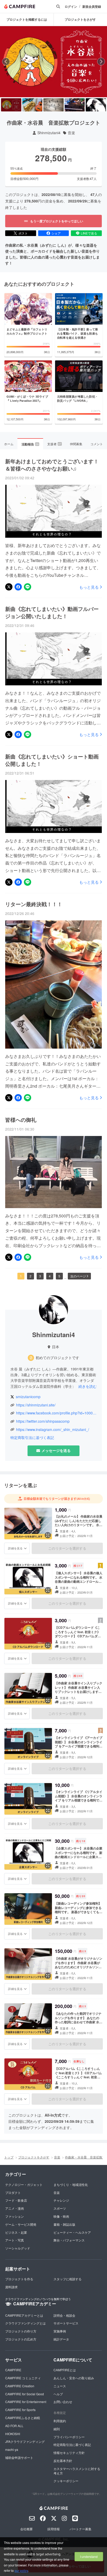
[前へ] (6, 62)
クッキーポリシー (66, 2481)
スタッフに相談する (68, 2279)
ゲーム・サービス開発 (21, 2224)
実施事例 (60, 2331)
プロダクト (13, 2192)
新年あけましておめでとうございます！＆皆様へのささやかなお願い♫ (52, 465)
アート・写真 (15, 2240)
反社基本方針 (63, 2461)
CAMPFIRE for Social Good (25, 2394)
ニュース (60, 2386)
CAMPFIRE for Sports (20, 2410)
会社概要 (26, 2529)
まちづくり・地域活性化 (71, 2184)
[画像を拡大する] (48, 1535)
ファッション (15, 2216)
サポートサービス (66, 2323)
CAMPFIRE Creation (20, 2386)
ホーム (9, 444)
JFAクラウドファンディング (25, 2441)
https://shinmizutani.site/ (36, 1405)
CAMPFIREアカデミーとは (24, 2315)
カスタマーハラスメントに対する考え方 (77, 2471)
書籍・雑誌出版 (64, 2224)
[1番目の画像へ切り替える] (11, 105)
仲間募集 (76, 444)
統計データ (61, 2339)
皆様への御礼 (21, 1120)
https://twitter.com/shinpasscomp (43, 1421)
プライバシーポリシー (69, 2437)
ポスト (23, 233)
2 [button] (31, 1276)
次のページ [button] (78, 1276)
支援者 (54, 444)
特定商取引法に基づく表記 (32, 1438)
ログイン (71, 7)
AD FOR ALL (14, 2426)
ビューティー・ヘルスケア (72, 2232)
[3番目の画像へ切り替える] (53, 105)
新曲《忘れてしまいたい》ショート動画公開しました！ (52, 760)
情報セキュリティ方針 (69, 2453)
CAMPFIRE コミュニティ (23, 2378)
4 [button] (50, 1276)
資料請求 (11, 2287)
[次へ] (101, 62)
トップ (9, 2157)
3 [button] (40, 1276)
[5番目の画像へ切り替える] (96, 105)
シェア (56, 233)
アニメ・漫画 (15, 2208)
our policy (21, 2570)
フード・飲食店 (16, 2200)
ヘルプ (58, 2394)
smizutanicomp (28, 1397)
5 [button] (59, 1276)
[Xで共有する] (9, 587)
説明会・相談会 (64, 2315)
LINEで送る (89, 233)
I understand (89, 2556)
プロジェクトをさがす (34, 2157)
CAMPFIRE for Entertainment (26, 2402)
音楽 (71, 133)
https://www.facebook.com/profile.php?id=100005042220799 (56, 1413)
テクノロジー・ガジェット (24, 2184)
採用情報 (53, 2529)
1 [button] (21, 1276)
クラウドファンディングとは (25, 2323)
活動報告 (30, 444)
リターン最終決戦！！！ (34, 904)
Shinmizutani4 (49, 133)
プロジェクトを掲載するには (27, 19)
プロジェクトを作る (19, 2279)
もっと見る (89, 587)
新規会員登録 (92, 7)
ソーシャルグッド (18, 2248)
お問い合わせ (63, 2402)
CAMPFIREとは (65, 2370)
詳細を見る (15, 1548)
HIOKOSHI (13, 2434)
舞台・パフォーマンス (69, 2240)
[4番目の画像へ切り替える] (75, 105)
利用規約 (60, 2421)
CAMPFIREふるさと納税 (23, 2418)
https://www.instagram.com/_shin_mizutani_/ (53, 1430)
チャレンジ (61, 2200)
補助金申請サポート (19, 2457)
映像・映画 (61, 2216)
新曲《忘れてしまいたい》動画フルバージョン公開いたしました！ (52, 612)
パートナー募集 (81, 2529)
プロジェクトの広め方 (21, 2339)
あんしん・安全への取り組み (74, 2378)
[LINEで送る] (28, 587)
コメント (97, 444)
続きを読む (88, 1386)
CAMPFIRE (13, 2370)
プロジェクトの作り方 (21, 2331)
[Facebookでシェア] (18, 587)
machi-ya (12, 2449)
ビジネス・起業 (16, 2232)
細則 (57, 2429)
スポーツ (60, 2208)
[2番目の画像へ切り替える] (32, 105)
